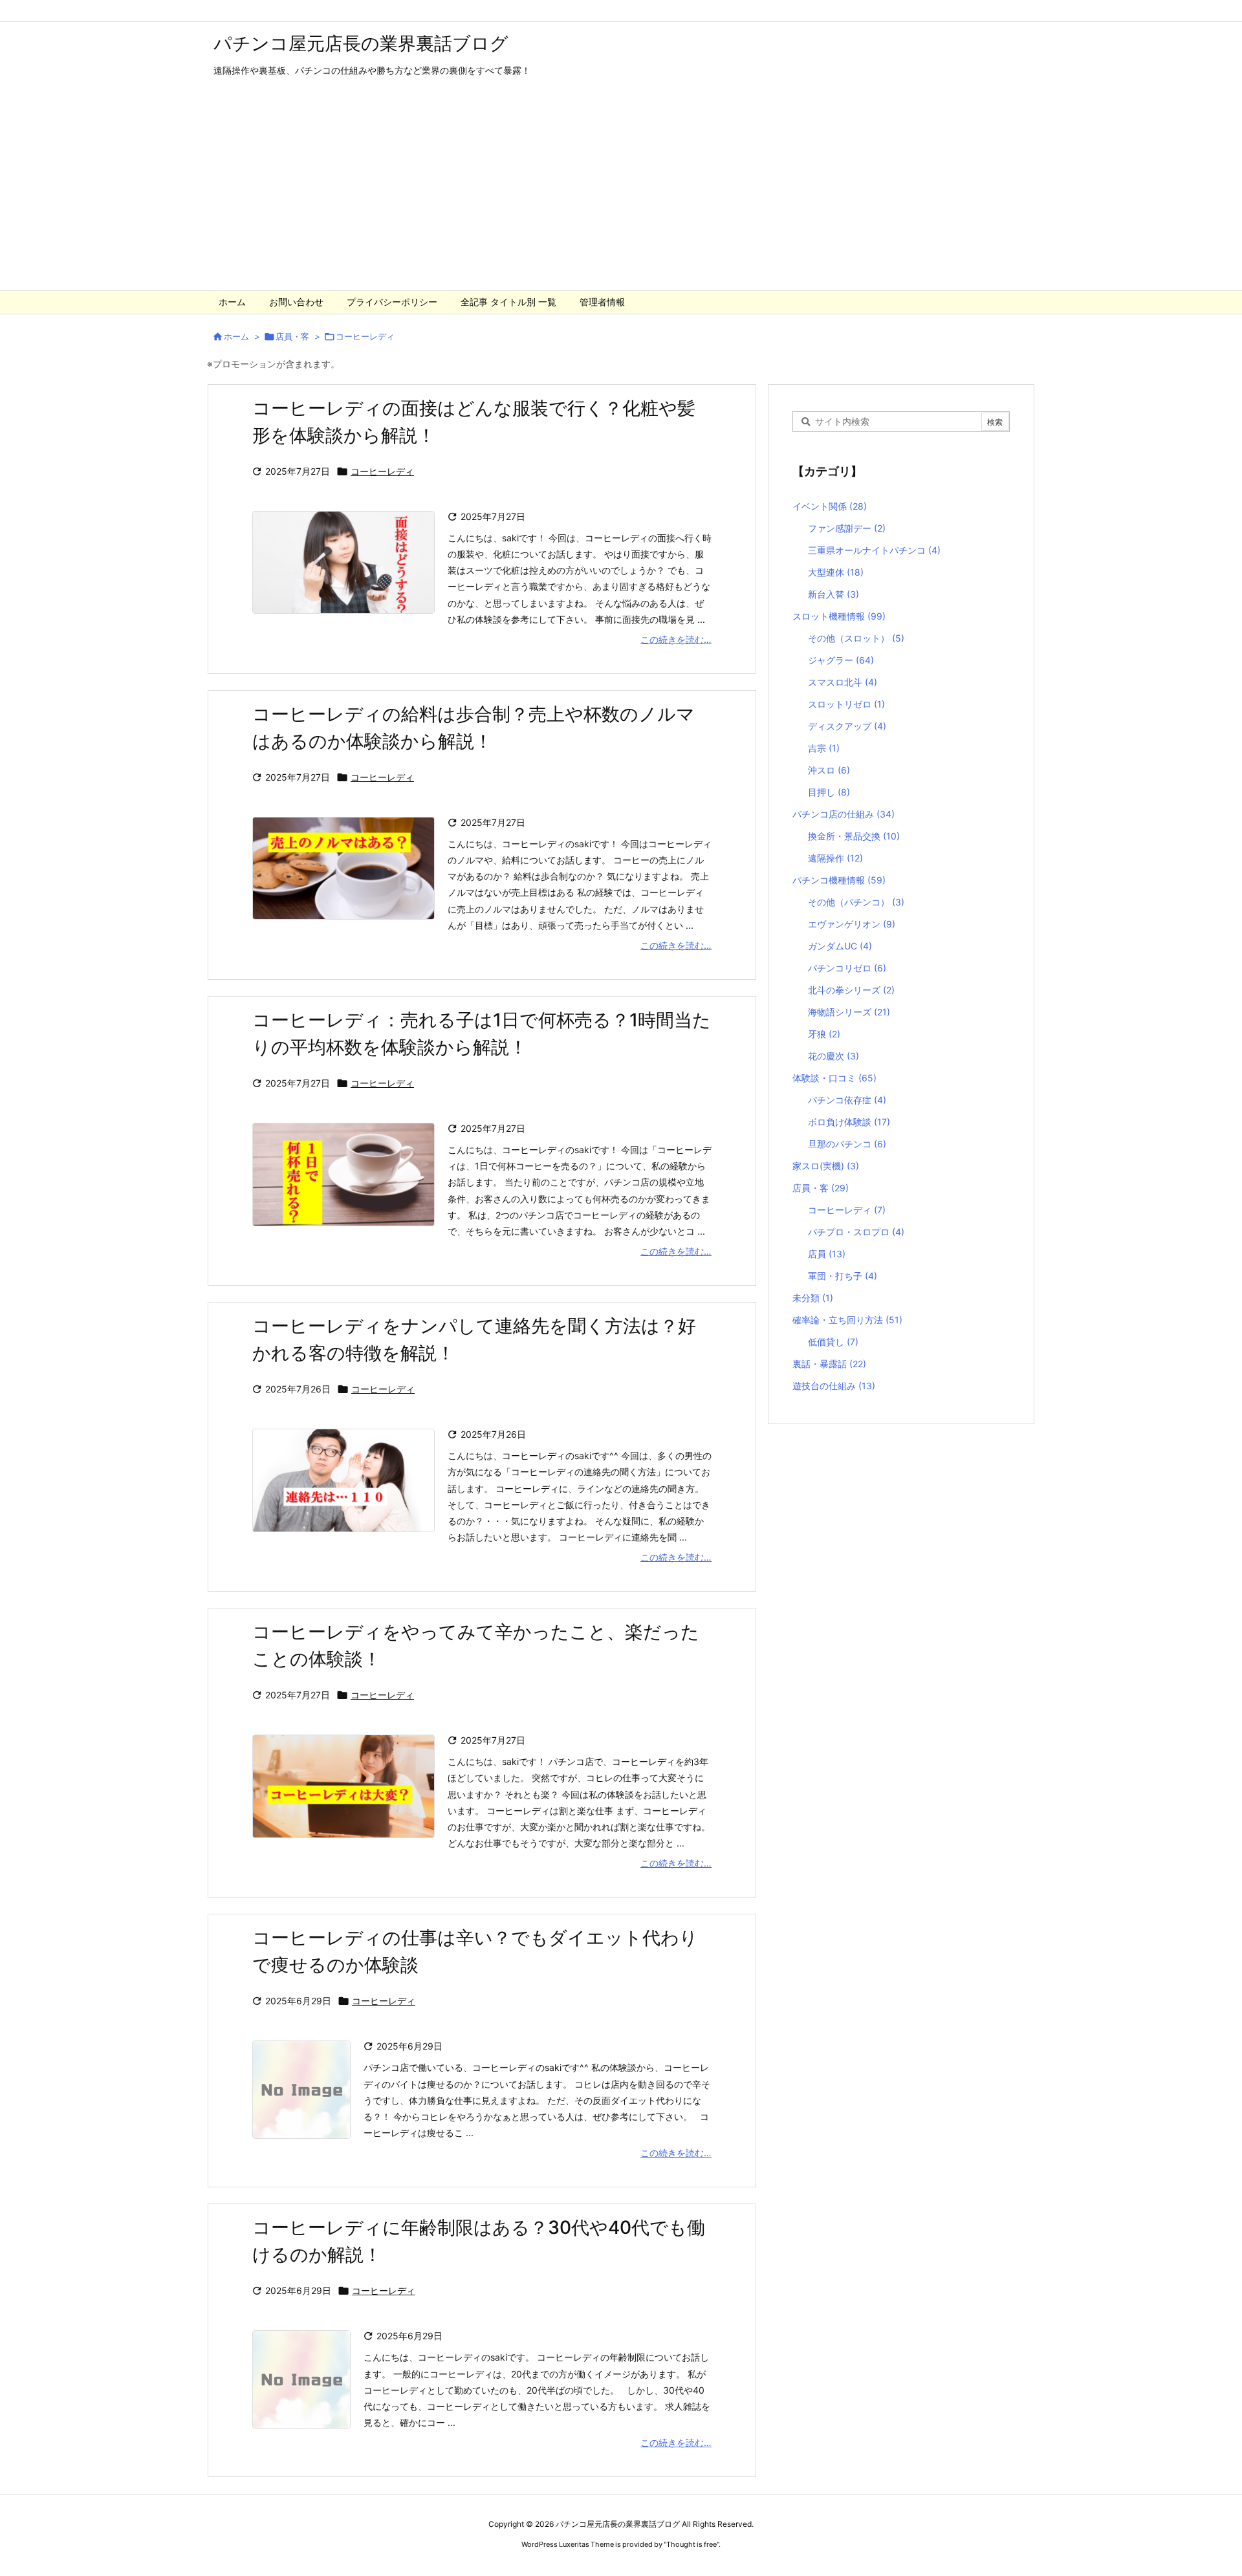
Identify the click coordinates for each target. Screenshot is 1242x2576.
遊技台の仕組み (834, 1386)
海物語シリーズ (849, 1012)
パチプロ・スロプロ (856, 1232)
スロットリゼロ (846, 704)
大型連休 (836, 572)
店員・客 (292, 336)
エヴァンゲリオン (852, 924)
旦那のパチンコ (847, 1144)
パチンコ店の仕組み (844, 814)
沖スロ (829, 770)
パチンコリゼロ (847, 968)
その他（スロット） (856, 638)
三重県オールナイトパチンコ (874, 550)
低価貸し (833, 1342)
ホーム (236, 336)
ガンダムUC (840, 946)
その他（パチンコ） (856, 902)
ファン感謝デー (847, 528)
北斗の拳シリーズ (851, 990)
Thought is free (692, 2544)
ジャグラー (841, 660)
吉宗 (824, 748)
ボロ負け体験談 (849, 1122)
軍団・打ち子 (843, 1276)
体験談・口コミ (834, 1078)
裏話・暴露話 (829, 1364)
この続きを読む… (676, 639)
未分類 (813, 1298)
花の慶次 (833, 1056)
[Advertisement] (621, 193)
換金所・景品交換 (854, 836)
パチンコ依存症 (847, 1100)
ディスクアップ (847, 726)
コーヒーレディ (382, 471)
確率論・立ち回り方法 (847, 1320)
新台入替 (833, 594)
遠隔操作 (835, 858)
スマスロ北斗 (843, 682)
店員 (827, 1254)
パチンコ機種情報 (839, 880)
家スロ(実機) (826, 1166)
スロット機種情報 (839, 616)
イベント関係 (830, 506)
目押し (829, 792)
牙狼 (824, 1034)
